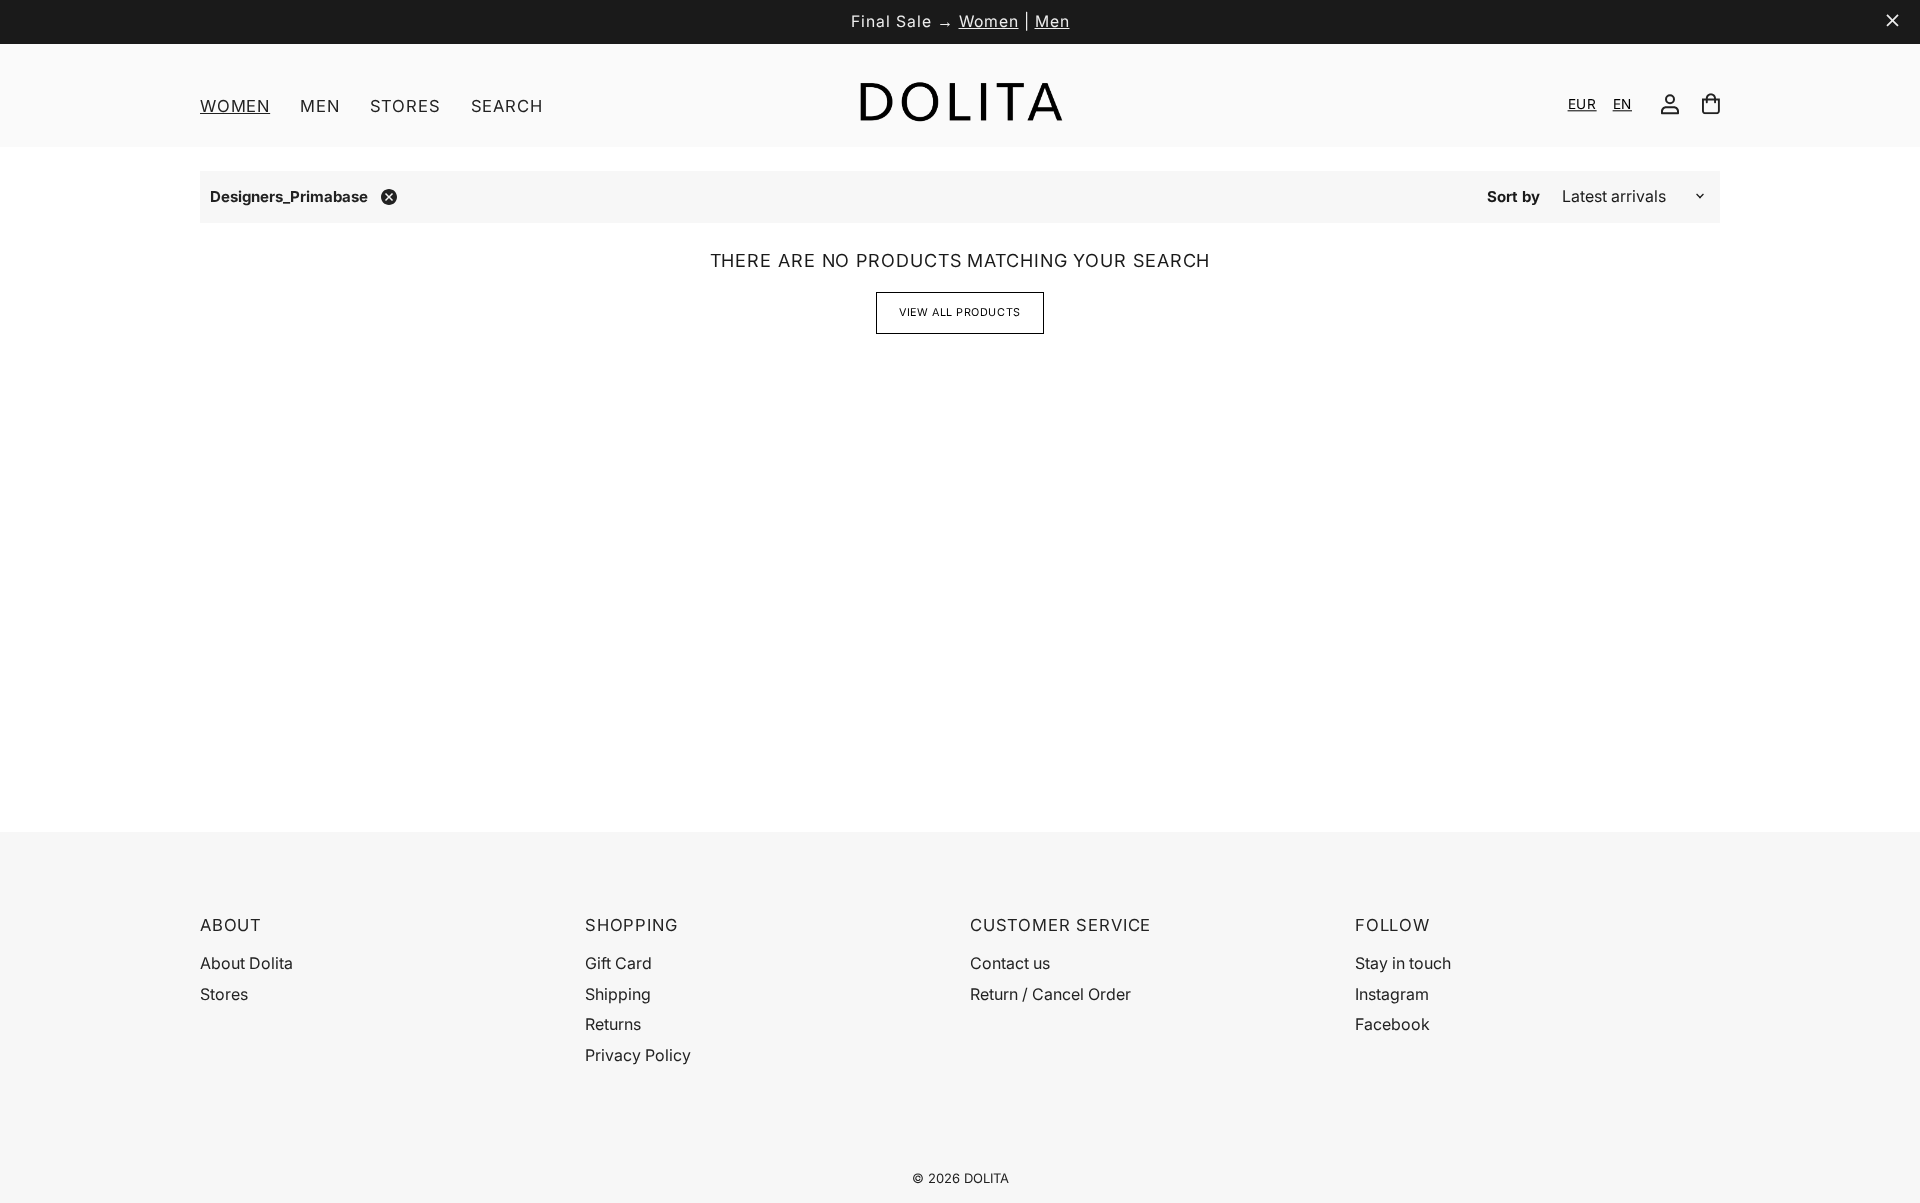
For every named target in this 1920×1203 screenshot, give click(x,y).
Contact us (1010, 963)
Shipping (618, 994)
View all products (959, 312)
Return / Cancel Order (1050, 994)
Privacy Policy (638, 1055)
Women (989, 21)
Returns (613, 1024)
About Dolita (246, 963)
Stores (405, 106)
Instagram (1392, 994)
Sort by (1513, 196)
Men (1052, 21)
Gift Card (618, 963)
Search (507, 106)
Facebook (1392, 1024)
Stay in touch (1403, 963)
